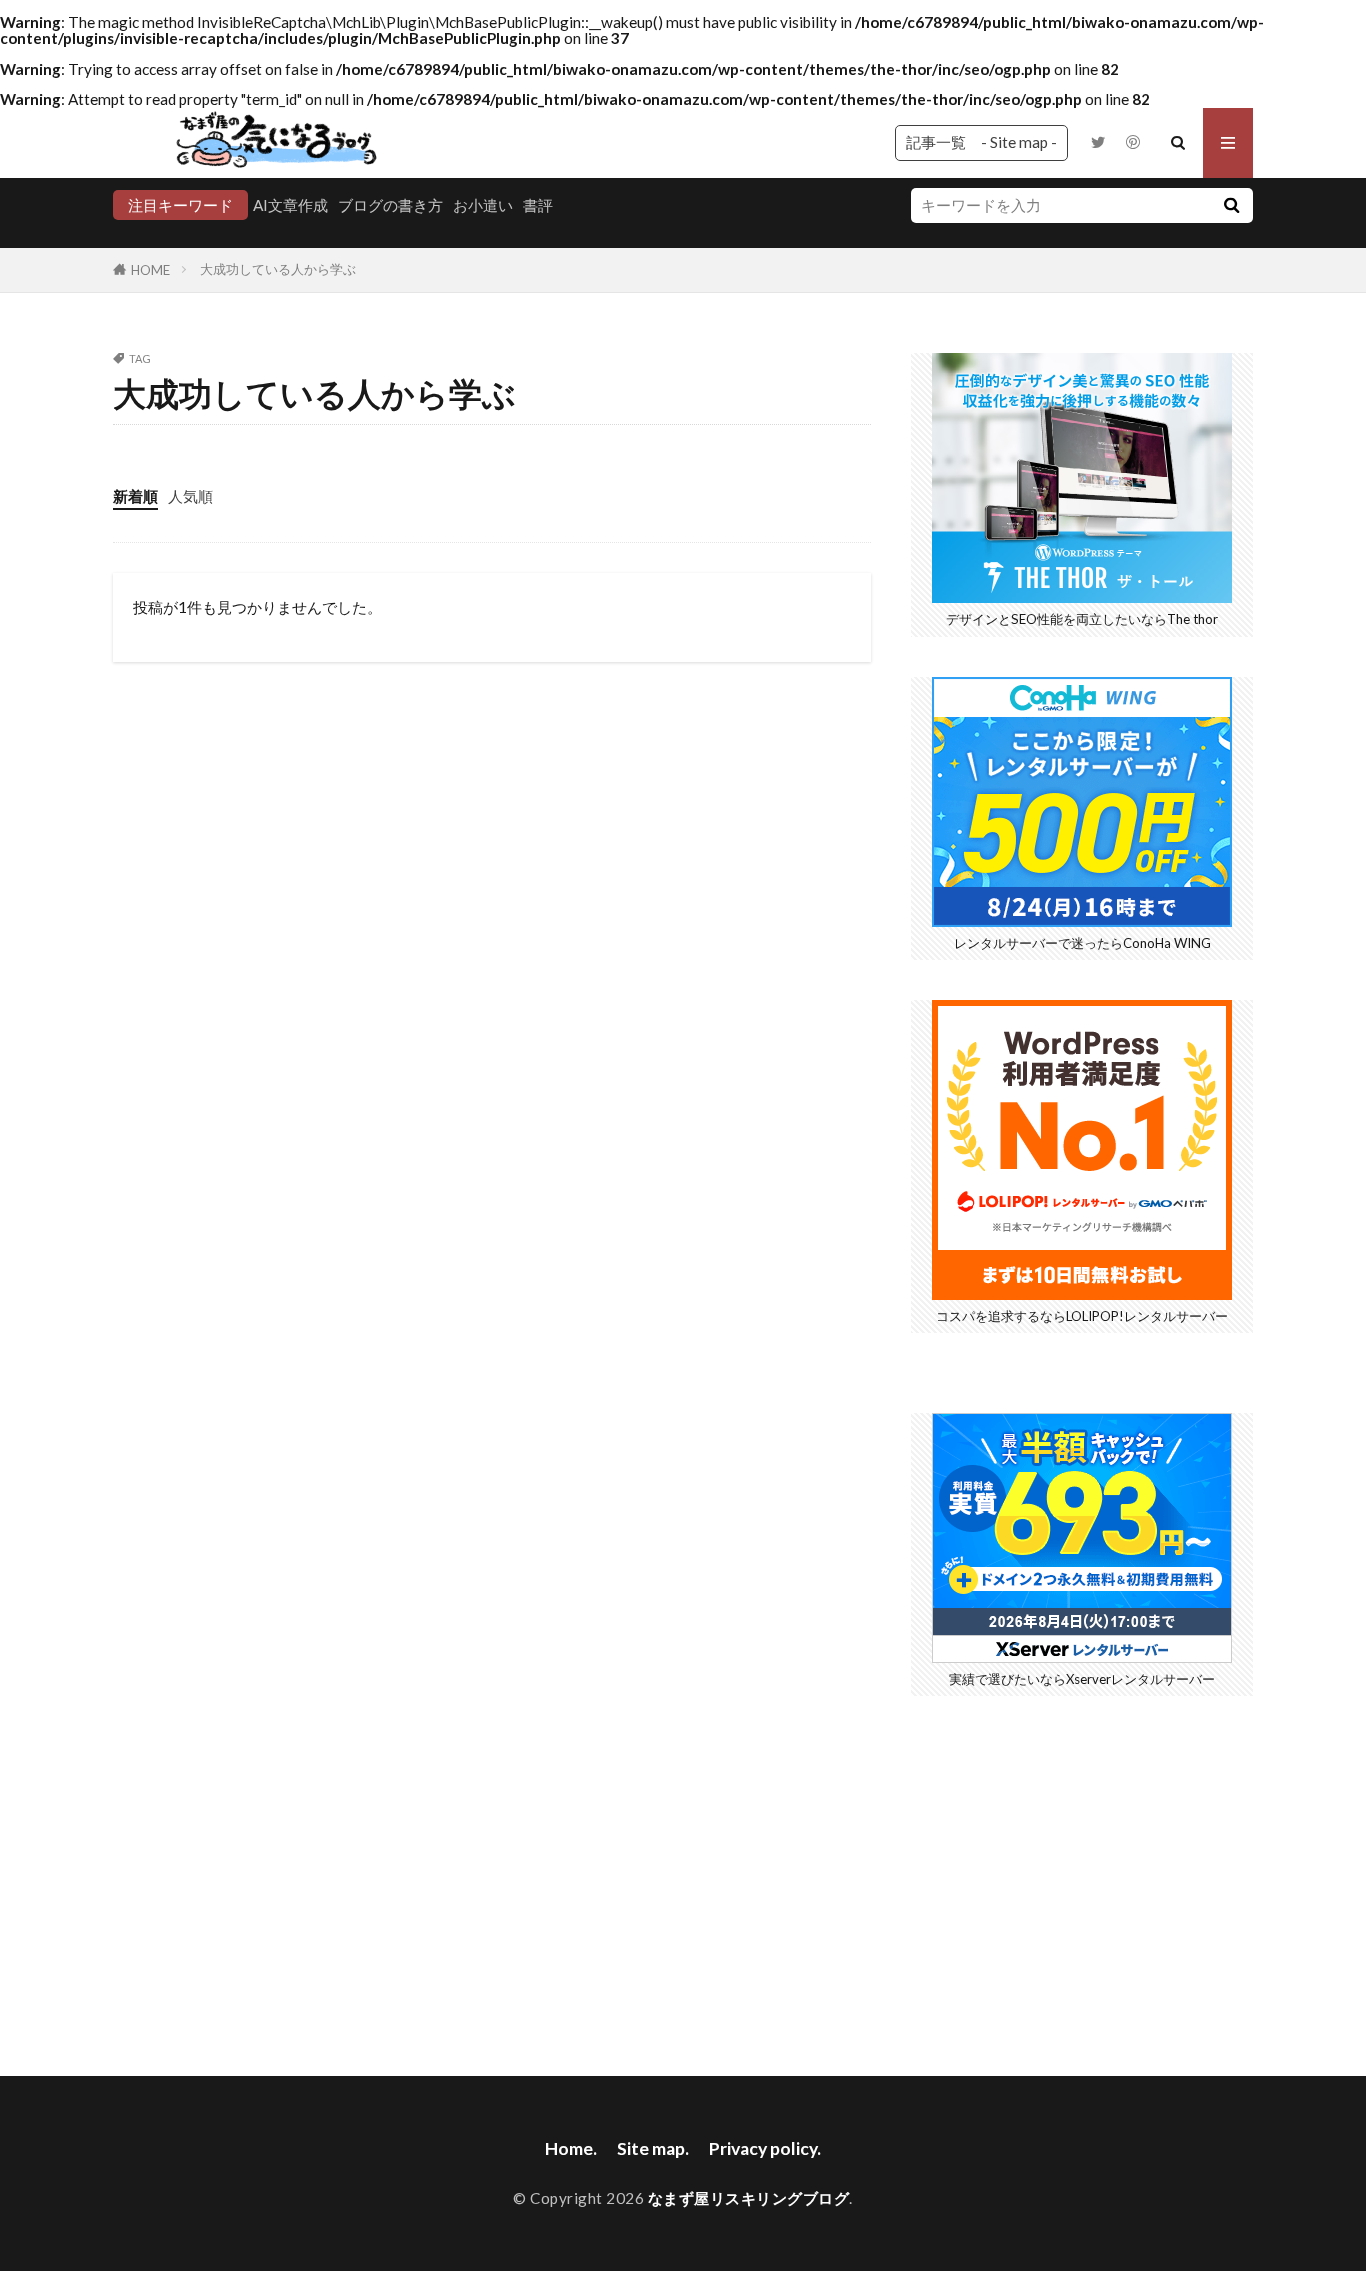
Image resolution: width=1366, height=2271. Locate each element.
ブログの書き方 (390, 205)
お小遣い (483, 205)
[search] (1231, 205)
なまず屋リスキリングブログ (749, 2198)
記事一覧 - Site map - (981, 142)
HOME (150, 270)
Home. (571, 2148)
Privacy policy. (765, 2148)
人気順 (190, 496)
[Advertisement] (1082, 1876)
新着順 (135, 496)
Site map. (653, 2148)
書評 (538, 205)
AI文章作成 (290, 205)
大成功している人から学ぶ (278, 269)
